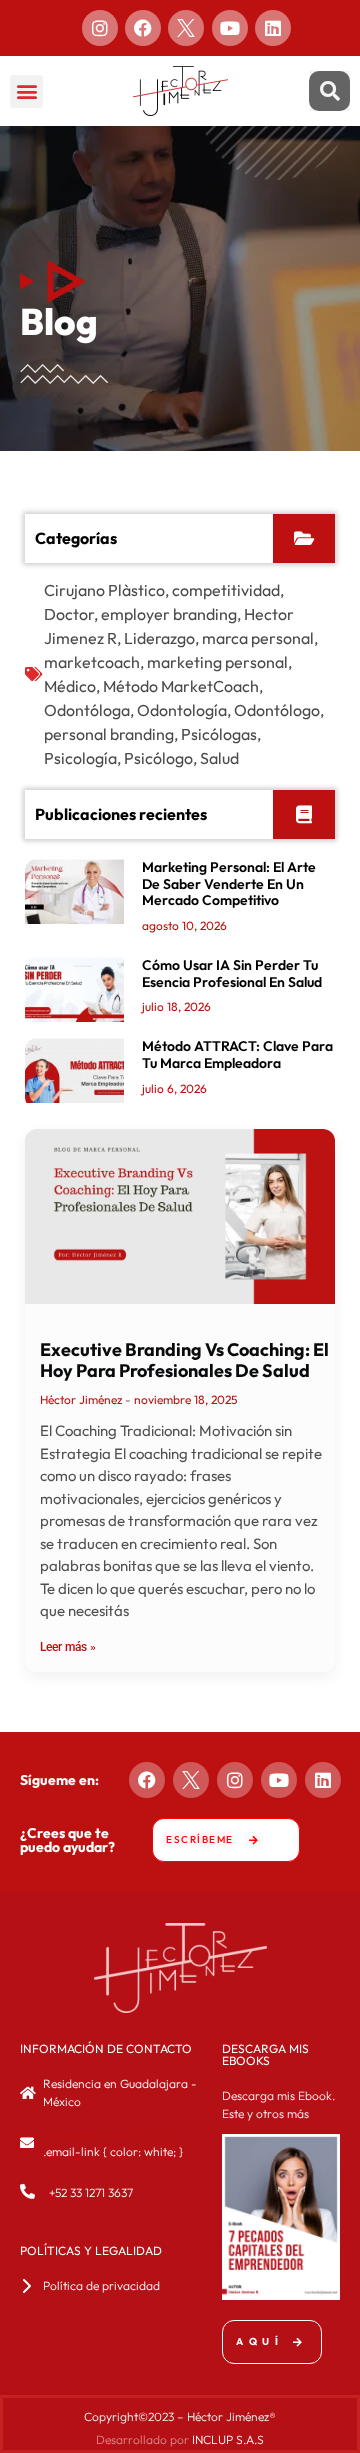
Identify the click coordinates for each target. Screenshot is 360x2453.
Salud (219, 758)
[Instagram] (100, 28)
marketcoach (92, 662)
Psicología (80, 758)
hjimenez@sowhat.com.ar (111, 2133)
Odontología (182, 710)
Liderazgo (159, 638)
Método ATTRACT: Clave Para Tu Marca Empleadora (237, 1054)
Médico (70, 686)
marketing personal (217, 662)
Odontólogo (277, 710)
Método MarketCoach (181, 686)
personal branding (109, 734)
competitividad (226, 590)
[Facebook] (143, 28)
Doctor (69, 614)
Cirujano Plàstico (104, 590)
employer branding (169, 614)
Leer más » (68, 1647)
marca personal (258, 638)
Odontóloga (87, 710)
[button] (26, 91)
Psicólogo (158, 758)
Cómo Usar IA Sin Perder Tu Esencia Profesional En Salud (232, 973)
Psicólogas (219, 734)
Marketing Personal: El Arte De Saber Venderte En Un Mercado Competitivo (229, 884)
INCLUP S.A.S (228, 2439)
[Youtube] (230, 28)
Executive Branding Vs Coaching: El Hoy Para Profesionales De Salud (184, 1360)
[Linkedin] (273, 28)
